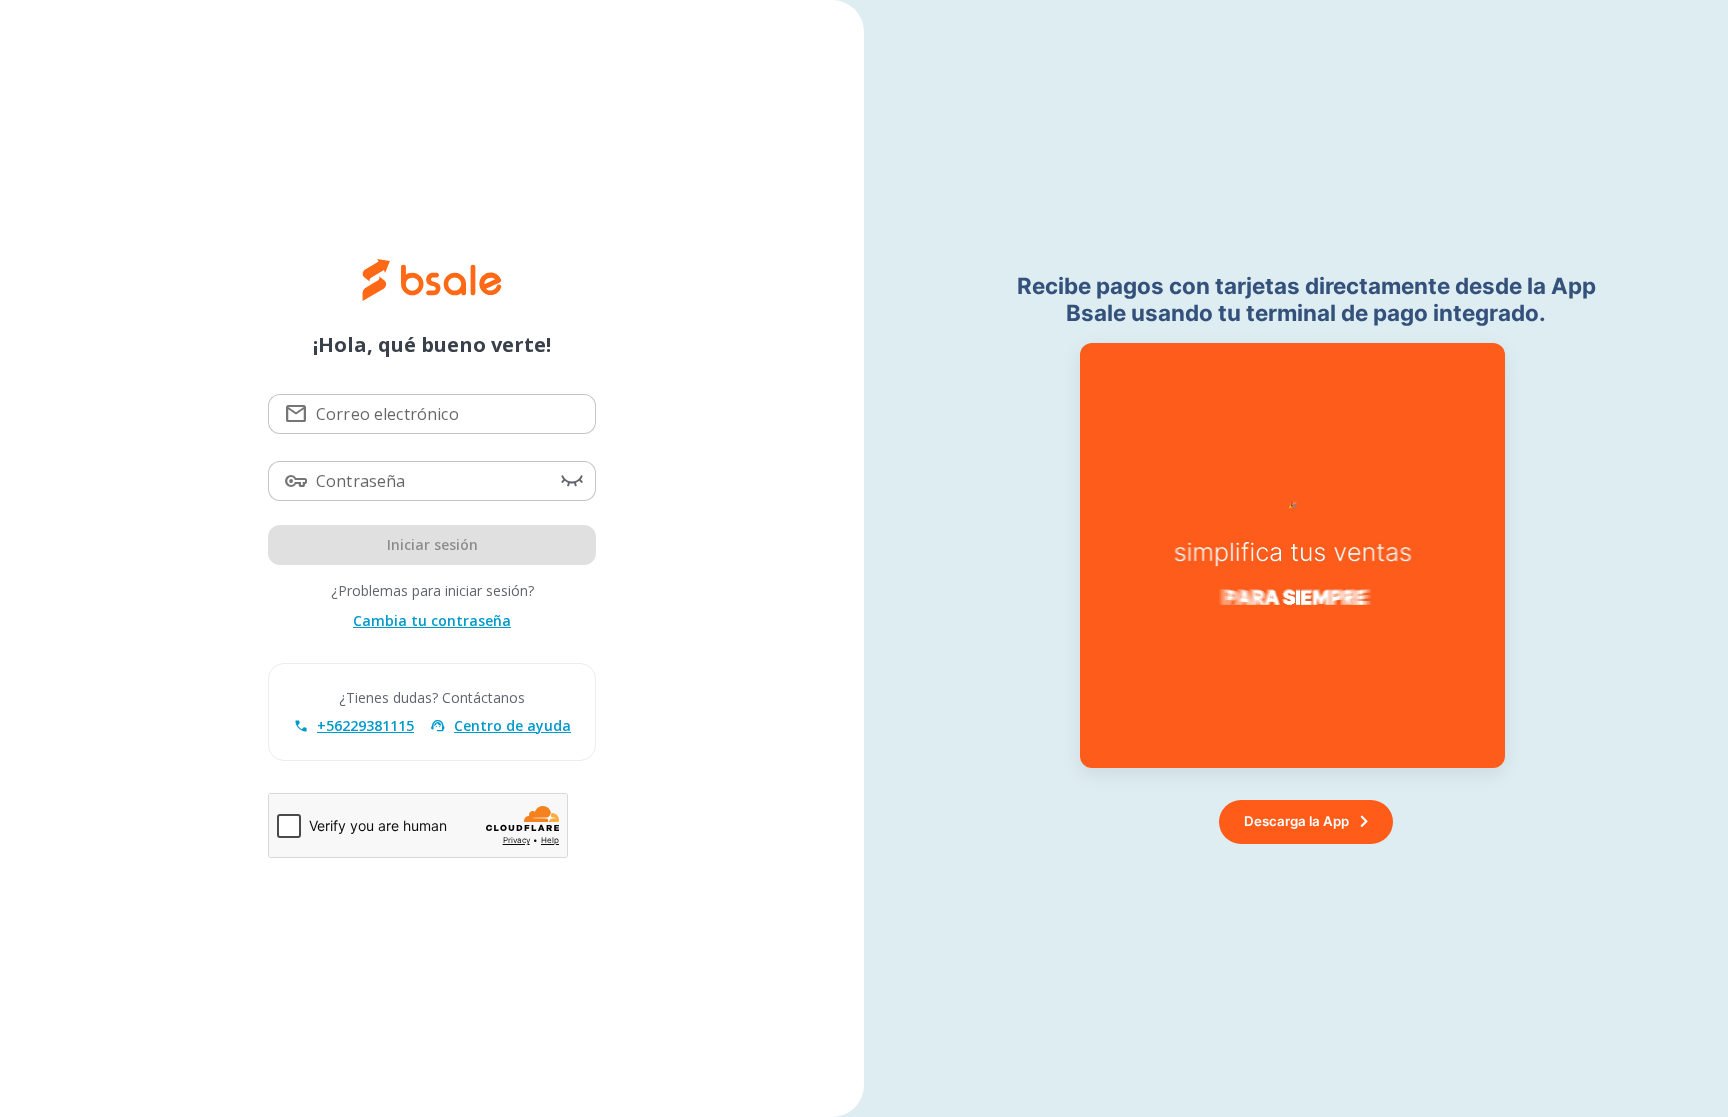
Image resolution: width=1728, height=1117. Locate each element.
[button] (572, 481)
